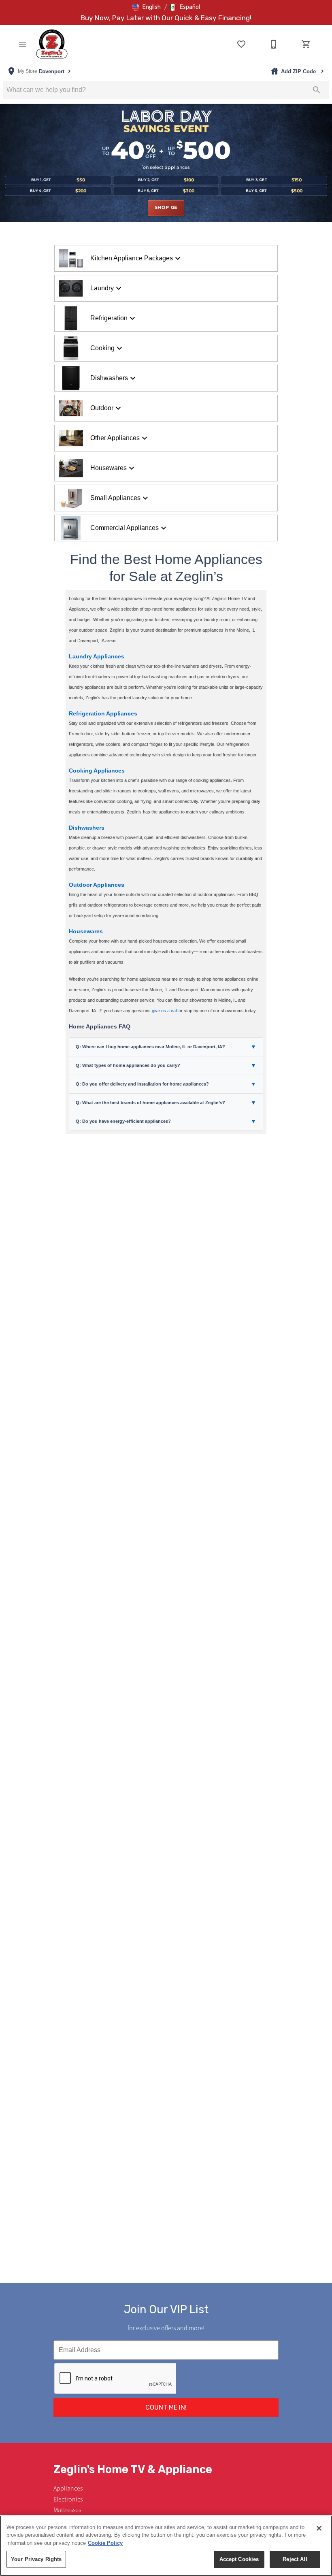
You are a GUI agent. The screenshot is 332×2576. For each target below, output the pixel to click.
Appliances (68, 2489)
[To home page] (52, 44)
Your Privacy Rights (36, 2559)
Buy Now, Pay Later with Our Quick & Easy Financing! (166, 18)
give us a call (165, 1011)
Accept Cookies (239, 2559)
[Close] (319, 2528)
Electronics (68, 2499)
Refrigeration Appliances (103, 713)
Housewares (86, 931)
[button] (146, 7)
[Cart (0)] (306, 44)
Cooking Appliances (97, 771)
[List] (241, 44)
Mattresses (67, 2510)
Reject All (295, 2559)
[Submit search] (317, 90)
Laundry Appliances (97, 656)
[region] (166, 2546)
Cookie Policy (105, 2543)
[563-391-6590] (274, 44)
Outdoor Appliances (97, 885)
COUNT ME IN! (166, 2407)
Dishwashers (87, 828)
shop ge (166, 208)
